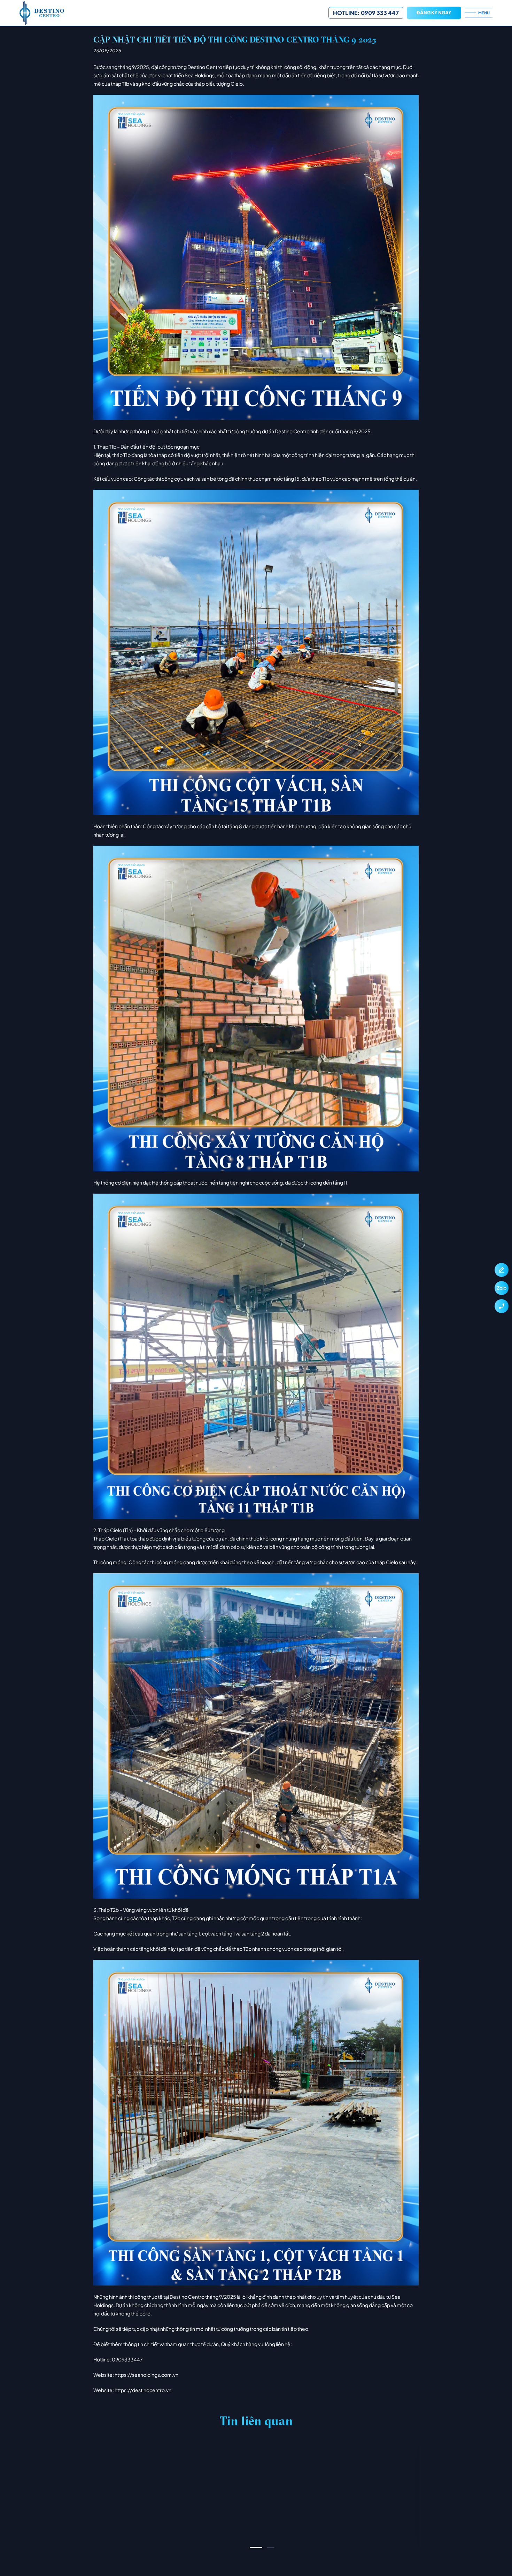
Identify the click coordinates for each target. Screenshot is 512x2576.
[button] (256, 2547)
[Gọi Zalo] (502, 1288)
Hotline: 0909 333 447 (366, 13)
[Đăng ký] (502, 1270)
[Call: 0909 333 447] (502, 1306)
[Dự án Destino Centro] (174, 13)
